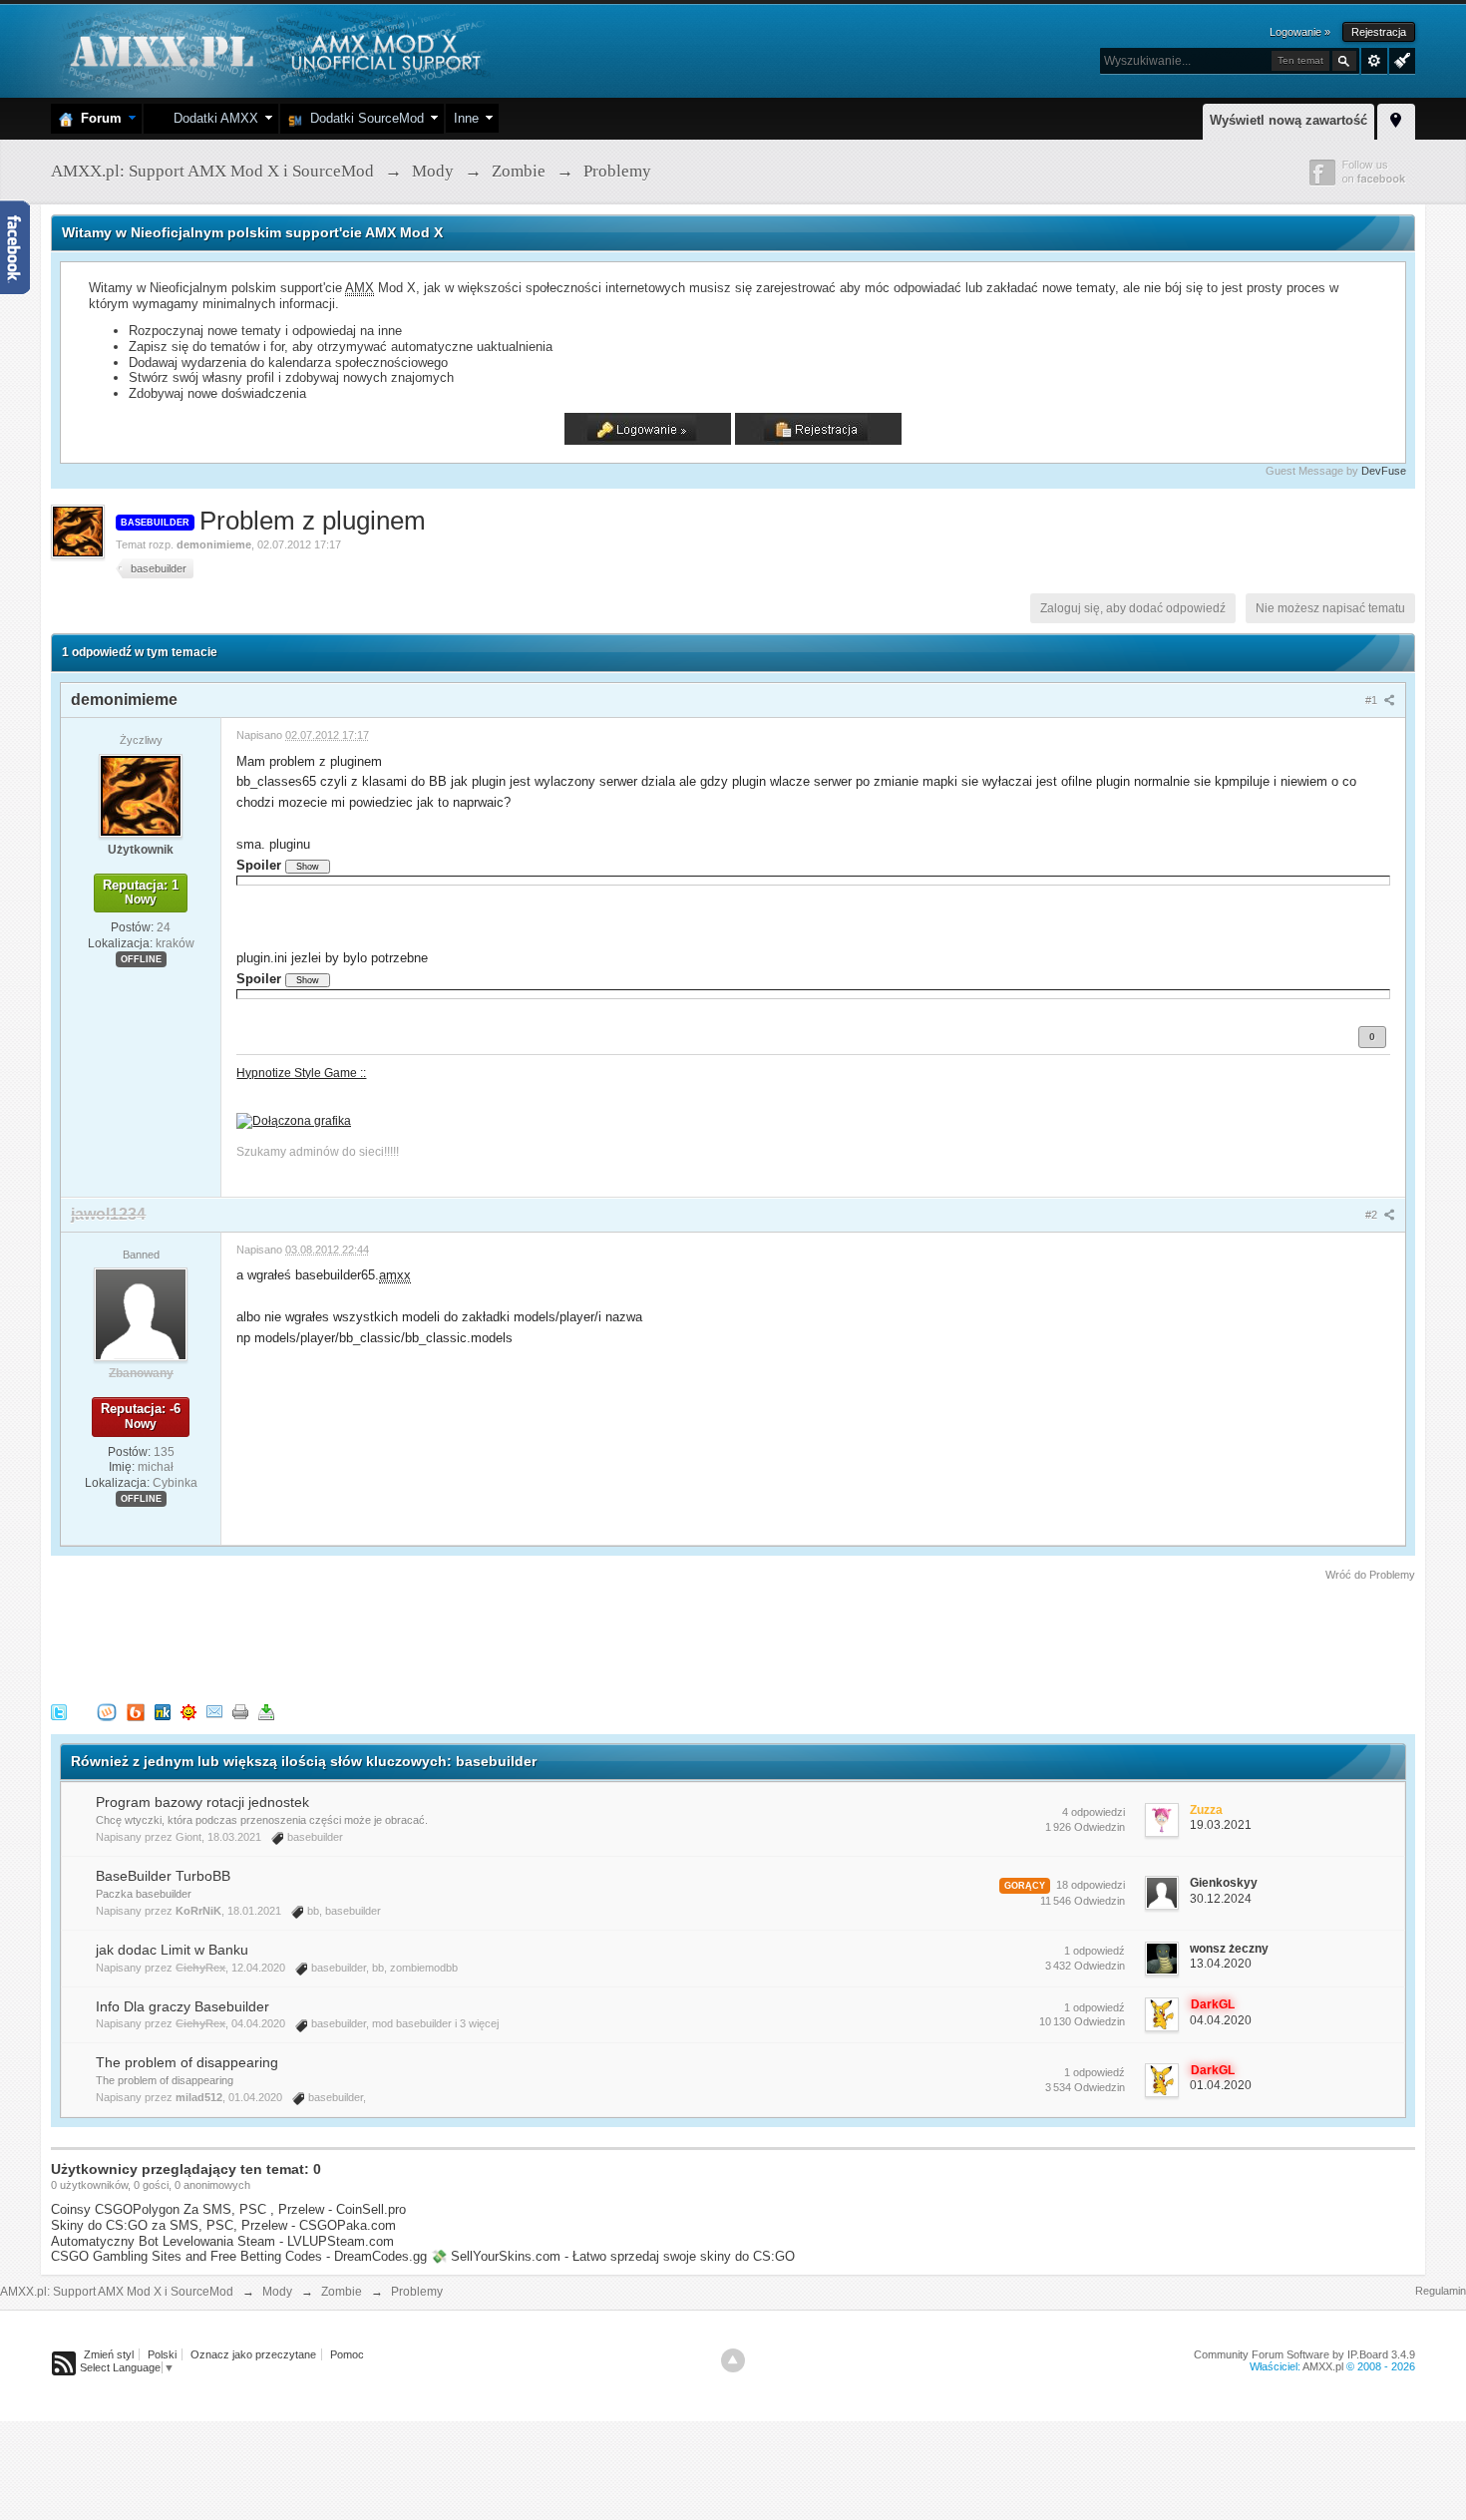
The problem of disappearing (187, 2062)
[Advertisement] (414, 1638)
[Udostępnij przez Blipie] (136, 1711)
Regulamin (1441, 2291)
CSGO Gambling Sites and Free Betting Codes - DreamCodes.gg (239, 2256)
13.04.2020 (1221, 1964)
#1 (1373, 700)
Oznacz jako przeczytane (253, 2354)
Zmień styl (109, 2354)
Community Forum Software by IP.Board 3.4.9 (1304, 2354)
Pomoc (347, 2354)
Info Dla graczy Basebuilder (183, 2006)
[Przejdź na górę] (733, 2360)
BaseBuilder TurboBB (163, 1876)
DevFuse (1384, 471)
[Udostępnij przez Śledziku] (163, 1711)
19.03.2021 (1221, 1825)
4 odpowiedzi (1094, 1812)
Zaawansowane (1374, 61)
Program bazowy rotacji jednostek (202, 1802)
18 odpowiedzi (1091, 1885)
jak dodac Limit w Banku (172, 1950)
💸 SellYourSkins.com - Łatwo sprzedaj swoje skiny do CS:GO (613, 2256)
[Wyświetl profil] (141, 795)
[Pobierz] (266, 1711)
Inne (466, 118)
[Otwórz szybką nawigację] (1396, 119)
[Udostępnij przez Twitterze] (59, 1711)
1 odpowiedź (1095, 1951)
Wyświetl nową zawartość (1288, 120)
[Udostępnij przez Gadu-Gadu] (188, 1711)
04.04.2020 (1221, 2020)
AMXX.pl (1323, 2366)
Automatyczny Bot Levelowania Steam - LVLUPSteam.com (222, 2241)
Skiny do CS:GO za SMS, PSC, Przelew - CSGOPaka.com (223, 2225)
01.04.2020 (1221, 2085)
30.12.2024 (1221, 1899)
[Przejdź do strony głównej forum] (273, 49)
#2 (1373, 1215)
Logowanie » (1300, 32)
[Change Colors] (1400, 59)
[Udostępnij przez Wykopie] (107, 1711)
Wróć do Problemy (1370, 1575)
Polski (162, 2354)
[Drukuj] (240, 1711)
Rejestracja (1379, 32)
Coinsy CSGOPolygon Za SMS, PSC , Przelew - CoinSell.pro (228, 2209)
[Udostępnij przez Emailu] (214, 1711)
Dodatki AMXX (212, 118)
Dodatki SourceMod (363, 118)
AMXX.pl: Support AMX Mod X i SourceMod (117, 2292)
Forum (97, 118)
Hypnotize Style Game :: (301, 1073)
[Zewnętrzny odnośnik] (294, 1119)
